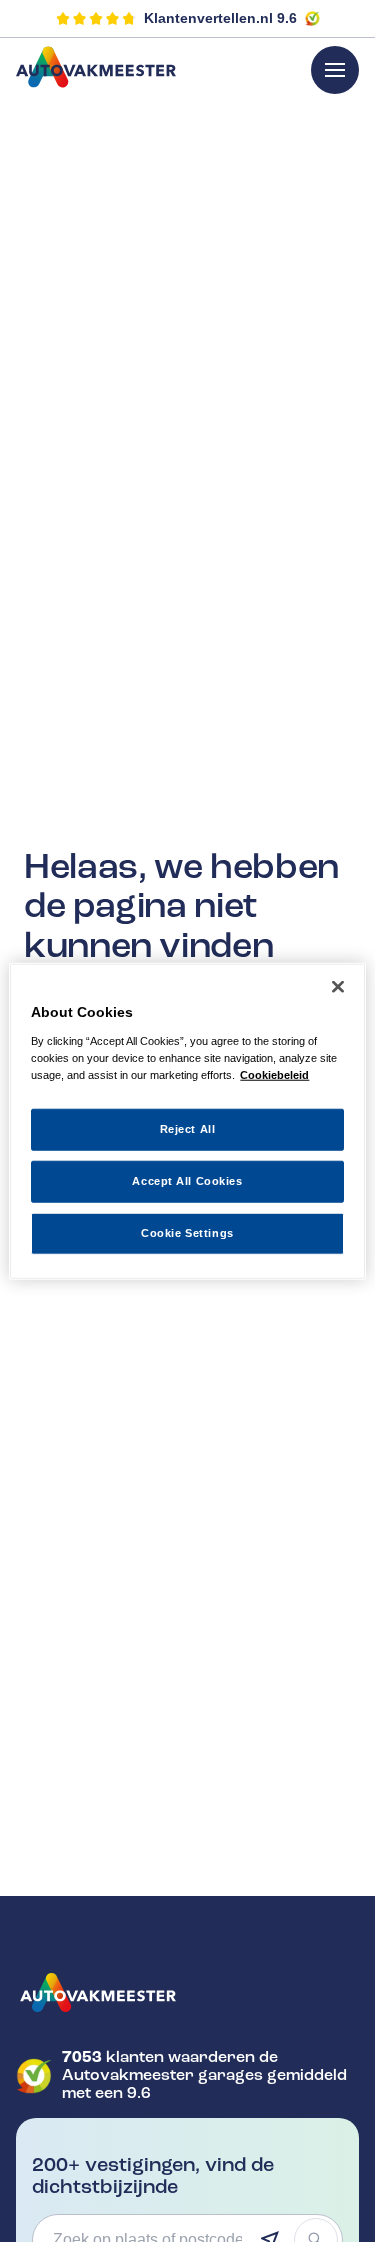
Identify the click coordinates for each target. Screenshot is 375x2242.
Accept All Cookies (187, 1180)
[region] (187, 1121)
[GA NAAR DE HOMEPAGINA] (187, 1993)
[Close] (338, 987)
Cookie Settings (187, 1232)
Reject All (188, 1129)
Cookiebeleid (274, 1074)
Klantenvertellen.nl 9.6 (220, 18)
